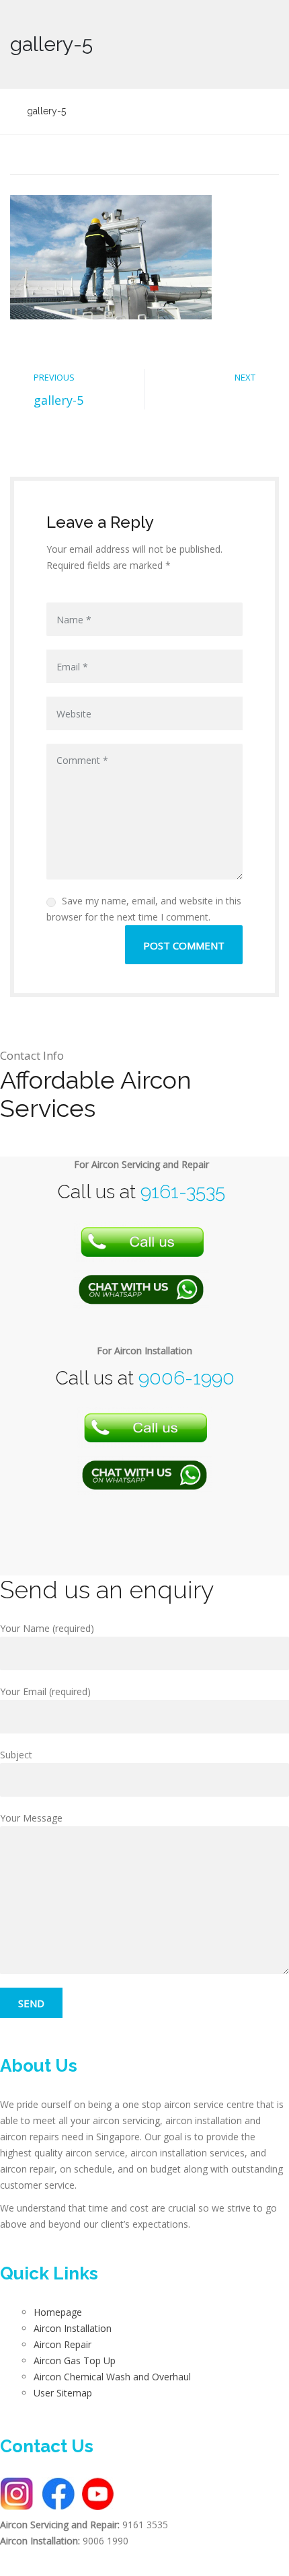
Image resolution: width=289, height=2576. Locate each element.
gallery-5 (58, 400)
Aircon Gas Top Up (75, 2360)
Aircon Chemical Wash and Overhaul (112, 2377)
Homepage (58, 2312)
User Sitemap (63, 2393)
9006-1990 (187, 1378)
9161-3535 (183, 1192)
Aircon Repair (63, 2344)
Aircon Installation (73, 2328)
